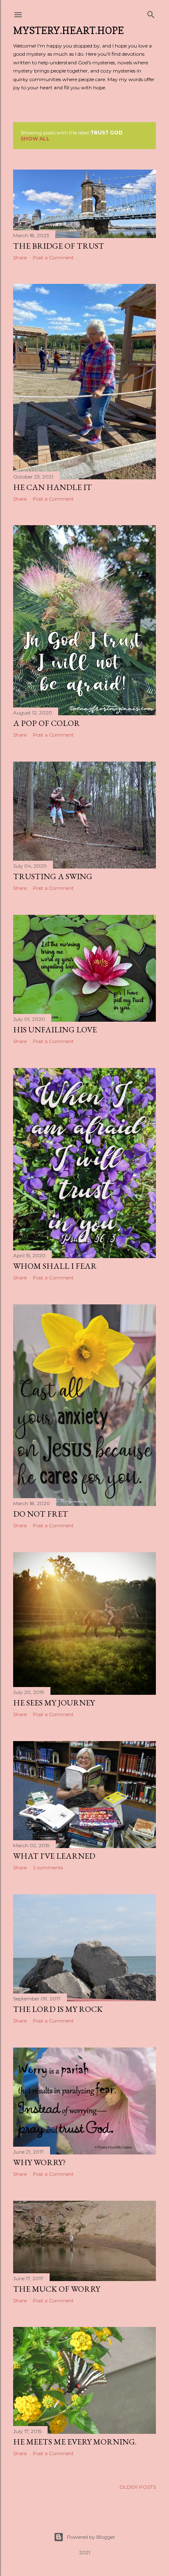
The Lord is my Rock (58, 2009)
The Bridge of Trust (59, 246)
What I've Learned (54, 1856)
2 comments (48, 1867)
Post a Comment (53, 257)
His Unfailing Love (55, 1029)
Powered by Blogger (91, 2537)
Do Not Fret (41, 1514)
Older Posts (138, 2487)
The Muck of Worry (57, 2289)
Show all (35, 139)
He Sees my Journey (54, 1703)
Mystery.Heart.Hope (69, 31)
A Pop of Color (47, 723)
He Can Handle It (53, 487)
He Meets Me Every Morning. (75, 2442)
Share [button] (20, 257)
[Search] (151, 13)
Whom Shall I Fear (55, 1266)
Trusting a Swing (53, 876)
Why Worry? (39, 2162)
